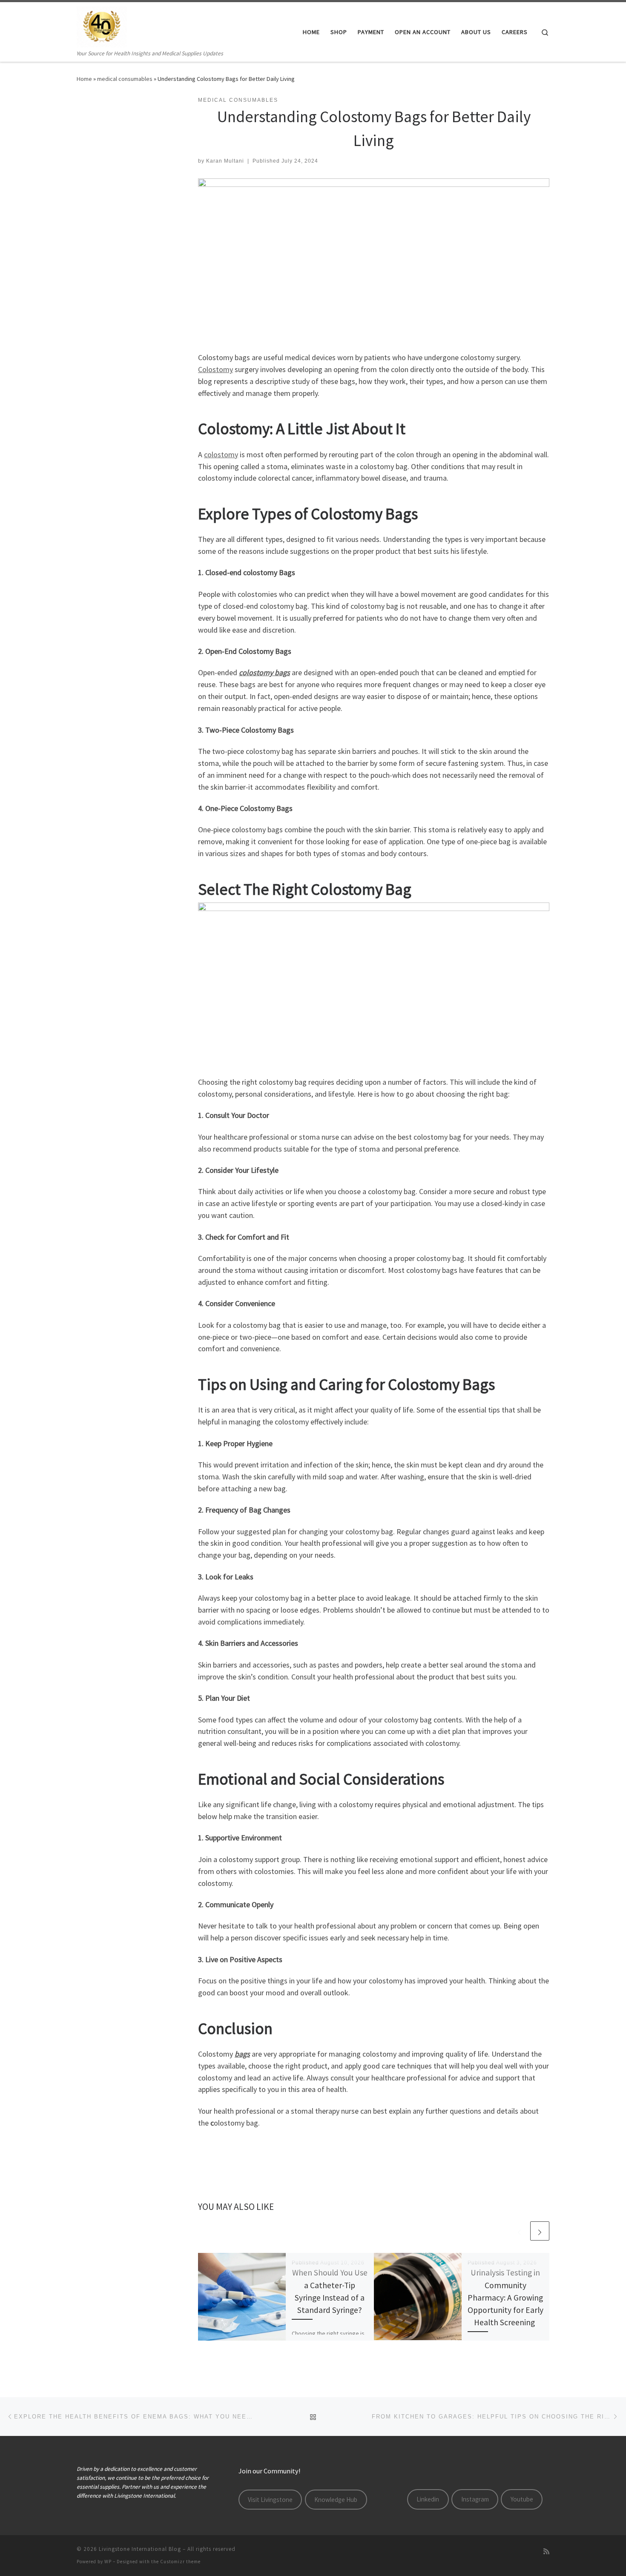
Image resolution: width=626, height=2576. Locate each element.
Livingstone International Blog (140, 2549)
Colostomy (215, 369)
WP (108, 2562)
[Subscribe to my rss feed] (546, 2552)
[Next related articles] (540, 2231)
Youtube (522, 2499)
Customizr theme (180, 2562)
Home (84, 79)
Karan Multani (225, 161)
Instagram (475, 2499)
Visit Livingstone (270, 2500)
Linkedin (428, 2499)
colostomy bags (264, 672)
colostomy (221, 454)
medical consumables (125, 79)
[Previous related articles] (519, 2231)
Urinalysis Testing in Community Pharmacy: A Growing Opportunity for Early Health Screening (505, 2297)
